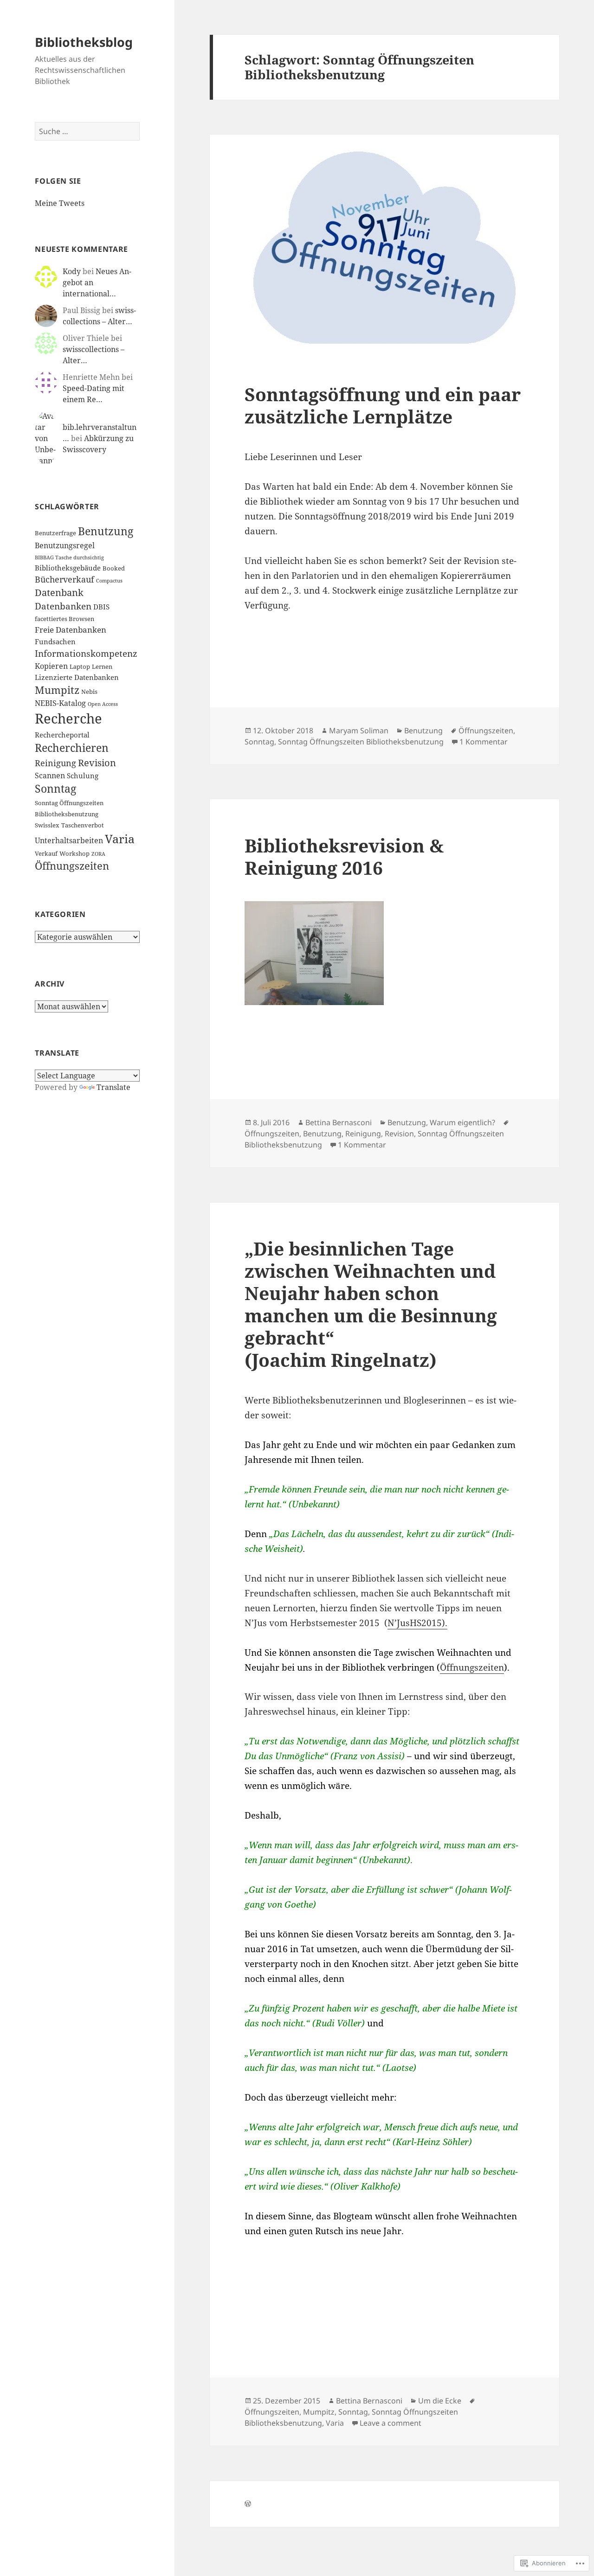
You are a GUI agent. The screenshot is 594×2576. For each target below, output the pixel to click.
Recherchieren (72, 748)
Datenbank (59, 593)
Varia (120, 839)
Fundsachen (55, 641)
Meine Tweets (60, 203)
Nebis (89, 692)
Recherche (68, 718)
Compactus (109, 581)
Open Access (103, 704)
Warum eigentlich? (462, 1122)
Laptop (80, 666)
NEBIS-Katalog (60, 703)
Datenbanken (63, 606)
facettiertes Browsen (65, 619)
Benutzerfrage (55, 533)
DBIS (101, 607)
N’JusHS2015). (417, 1623)
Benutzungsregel (65, 545)
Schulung (83, 775)
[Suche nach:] (87, 131)
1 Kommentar (484, 742)
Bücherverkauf (65, 579)
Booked (114, 568)
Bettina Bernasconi (339, 1122)
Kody (72, 271)
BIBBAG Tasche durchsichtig (69, 557)
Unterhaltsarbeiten (69, 840)
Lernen (102, 666)
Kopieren (51, 666)
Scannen (50, 775)
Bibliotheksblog (84, 42)
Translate (113, 1087)
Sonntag (55, 789)
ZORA (98, 854)
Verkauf (46, 853)
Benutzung (106, 531)
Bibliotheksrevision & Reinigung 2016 (344, 856)
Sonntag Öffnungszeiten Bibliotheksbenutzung (361, 742)
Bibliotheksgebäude (68, 568)
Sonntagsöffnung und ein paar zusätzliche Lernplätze (383, 405)
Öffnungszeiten (72, 866)
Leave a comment (391, 2423)
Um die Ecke (440, 2401)
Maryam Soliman (359, 731)
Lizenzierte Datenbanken (77, 677)
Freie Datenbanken (71, 630)
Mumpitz (57, 690)
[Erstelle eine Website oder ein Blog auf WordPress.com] (248, 2504)
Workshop (74, 853)
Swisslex (47, 825)
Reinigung (55, 763)
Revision (97, 763)
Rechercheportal (62, 735)
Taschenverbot (83, 825)
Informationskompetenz (86, 654)
